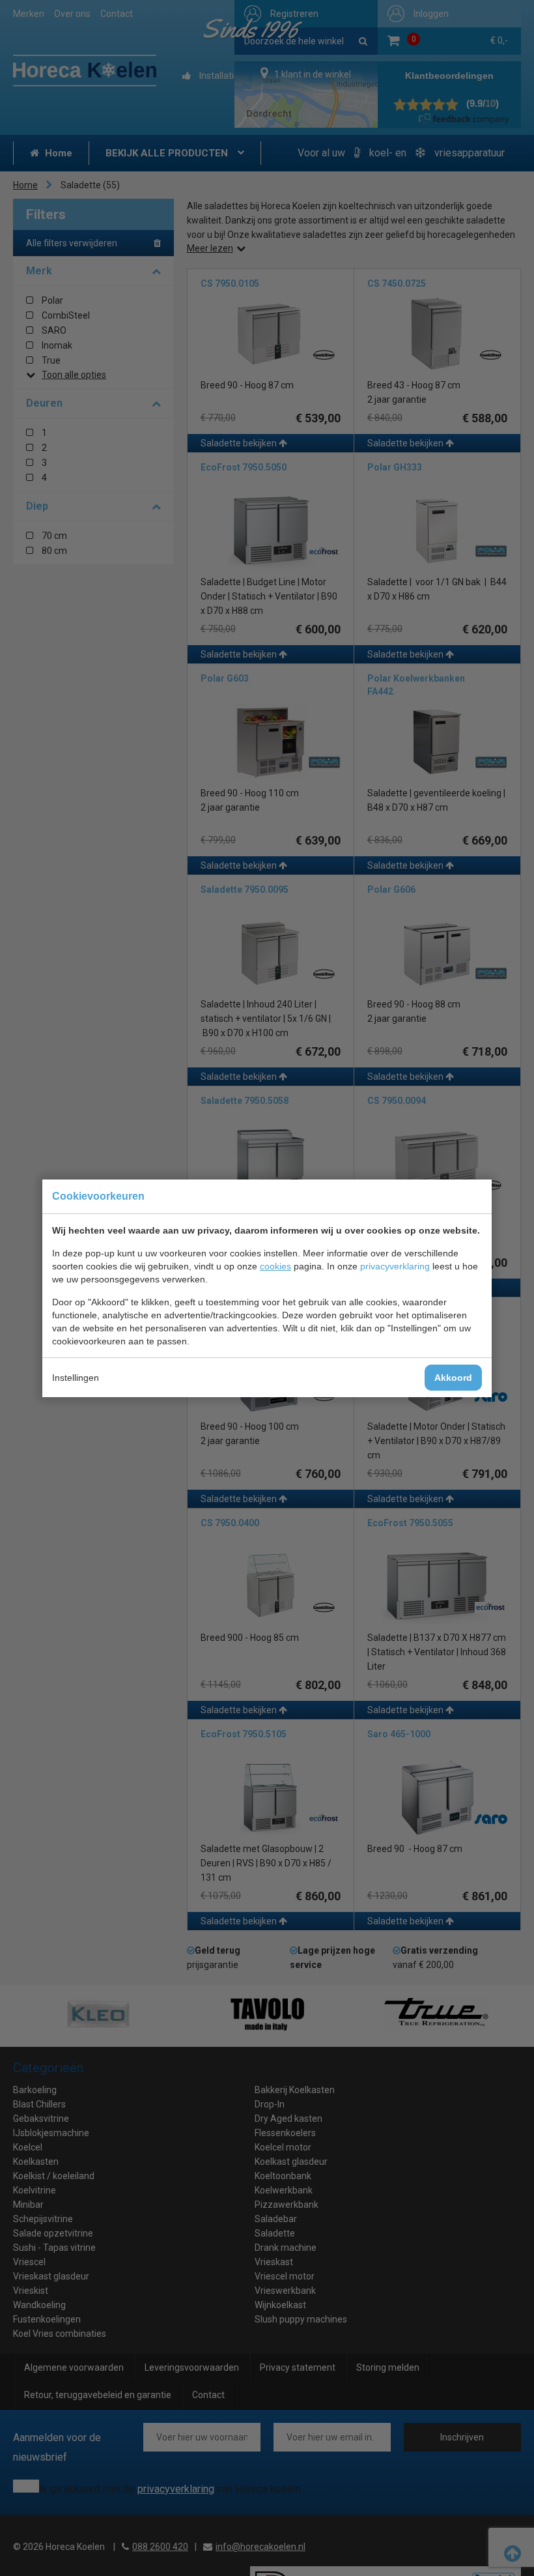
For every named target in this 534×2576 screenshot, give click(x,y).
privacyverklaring (395, 1266)
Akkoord (453, 1378)
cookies (275, 1266)
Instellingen (76, 1378)
